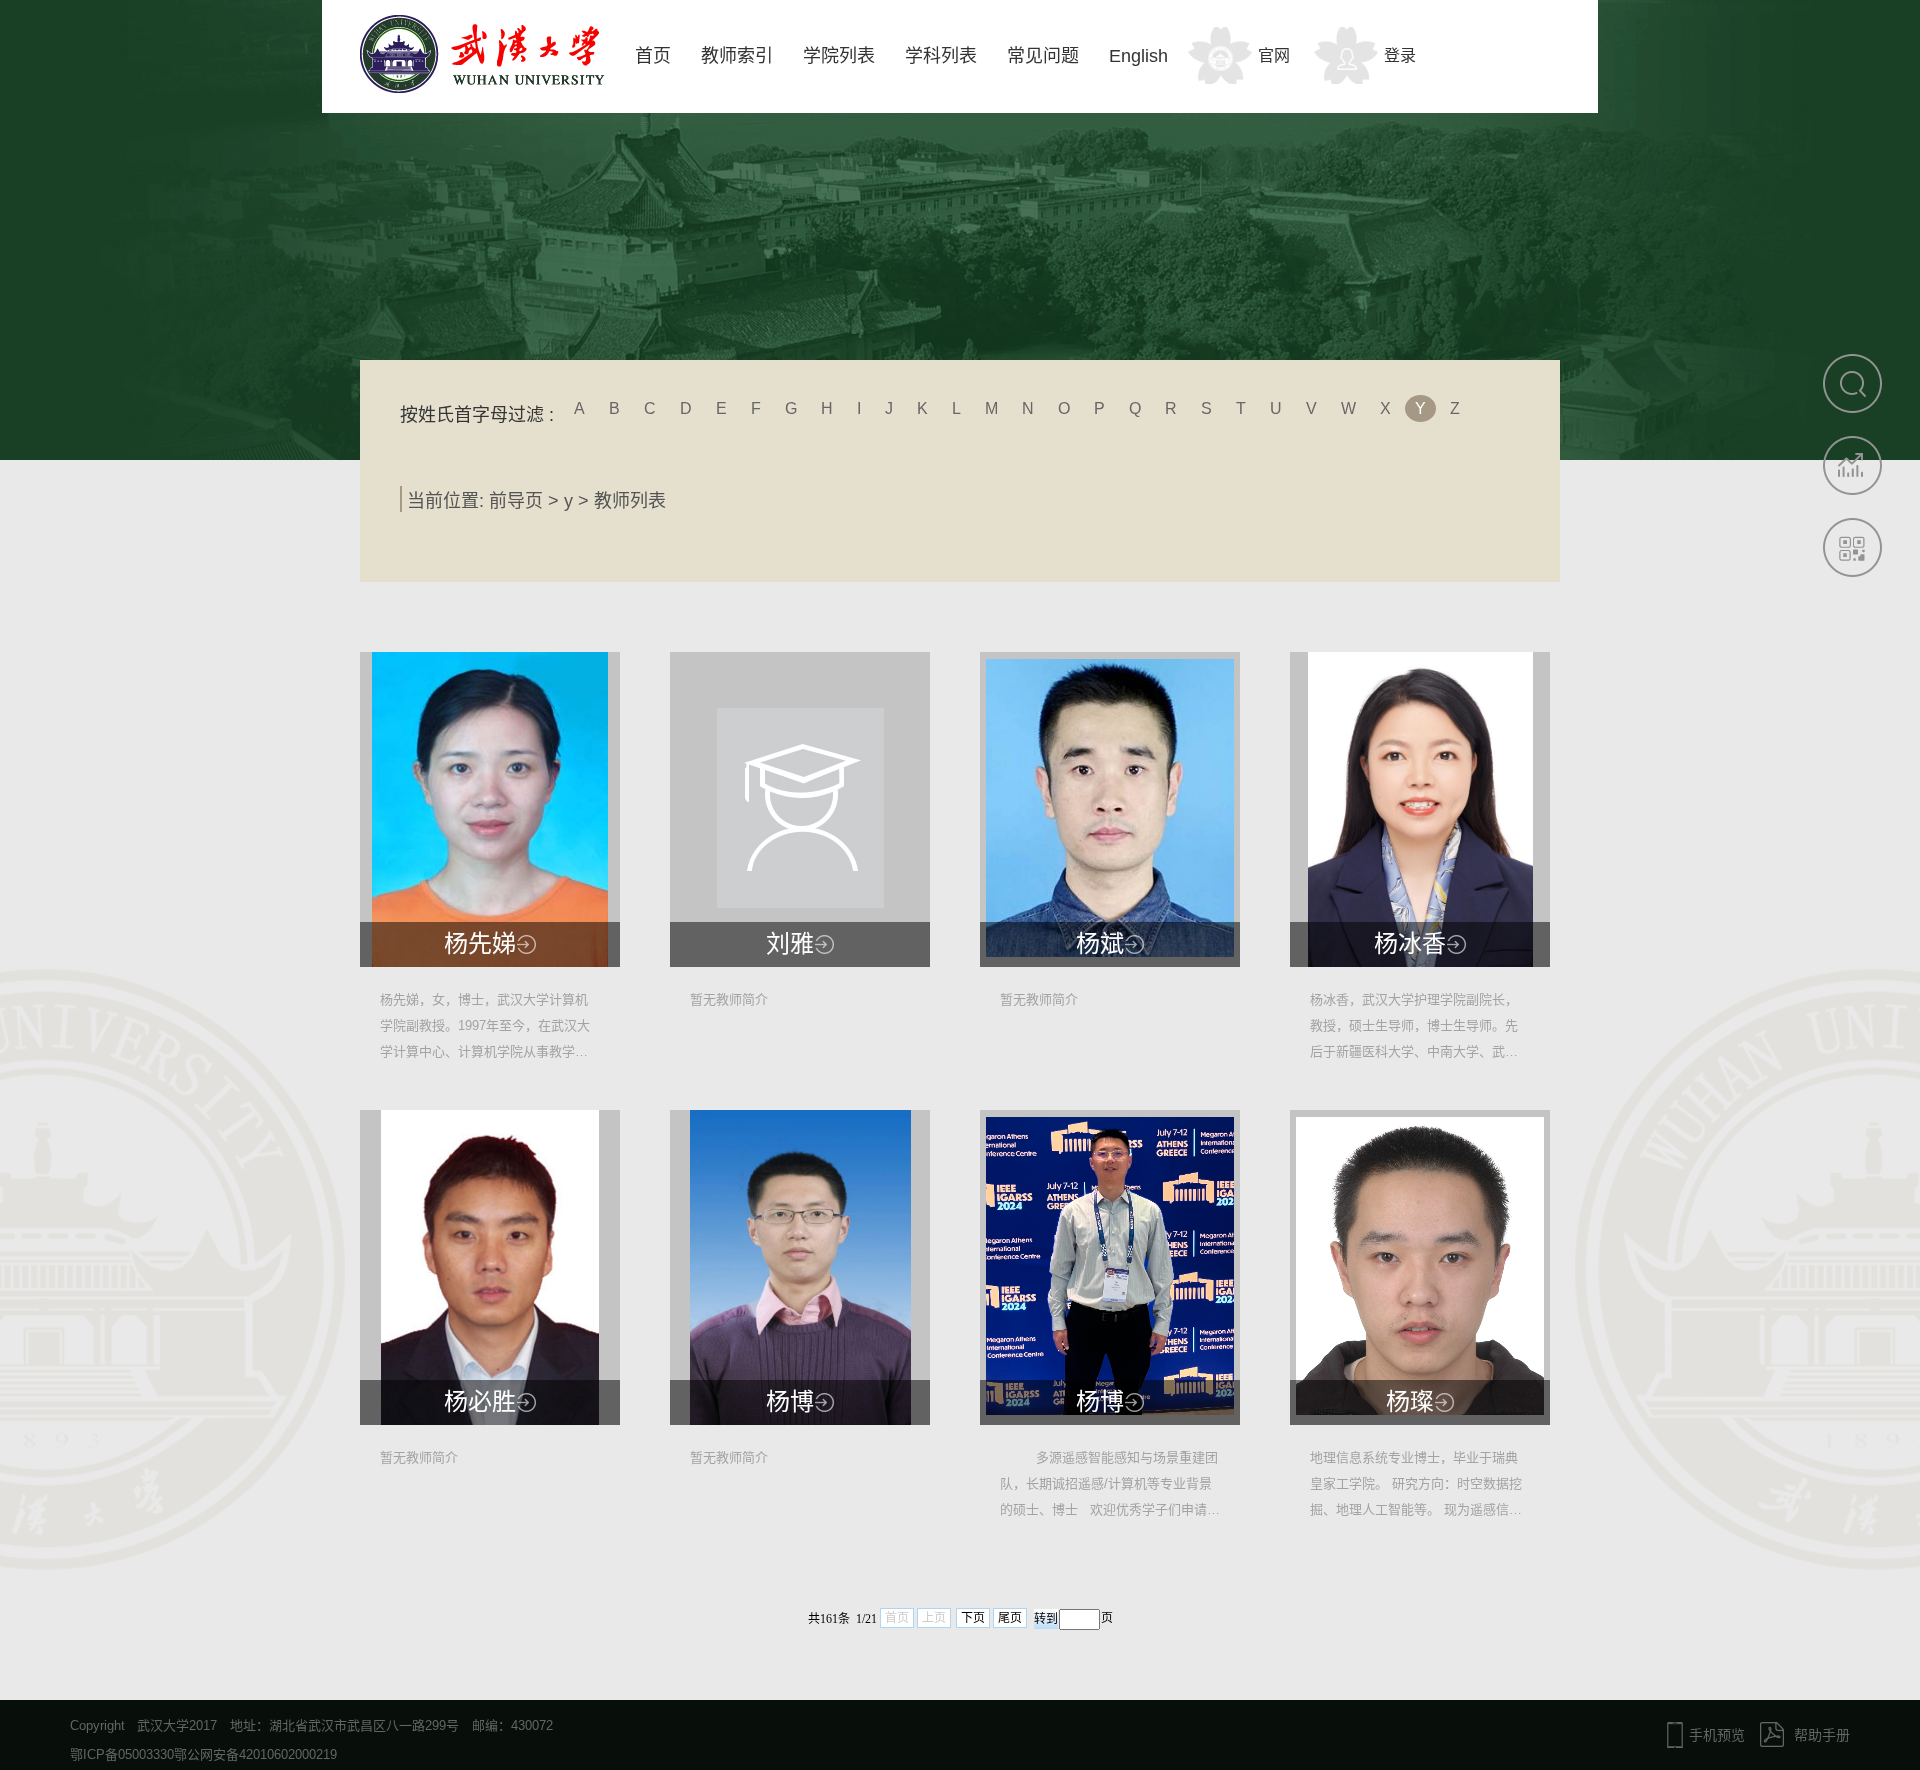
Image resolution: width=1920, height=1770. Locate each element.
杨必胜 (480, 1402)
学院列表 (839, 56)
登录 (1400, 55)
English (1138, 56)
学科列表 (941, 56)
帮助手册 (1822, 1735)
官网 (1274, 55)
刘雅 (790, 944)
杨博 (790, 1402)
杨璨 (1410, 1402)
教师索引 (737, 56)
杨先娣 (480, 944)
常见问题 (1043, 56)
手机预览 (1717, 1735)
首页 (653, 56)
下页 (973, 1618)
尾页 (1010, 1618)
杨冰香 (1410, 944)
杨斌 (1100, 944)
